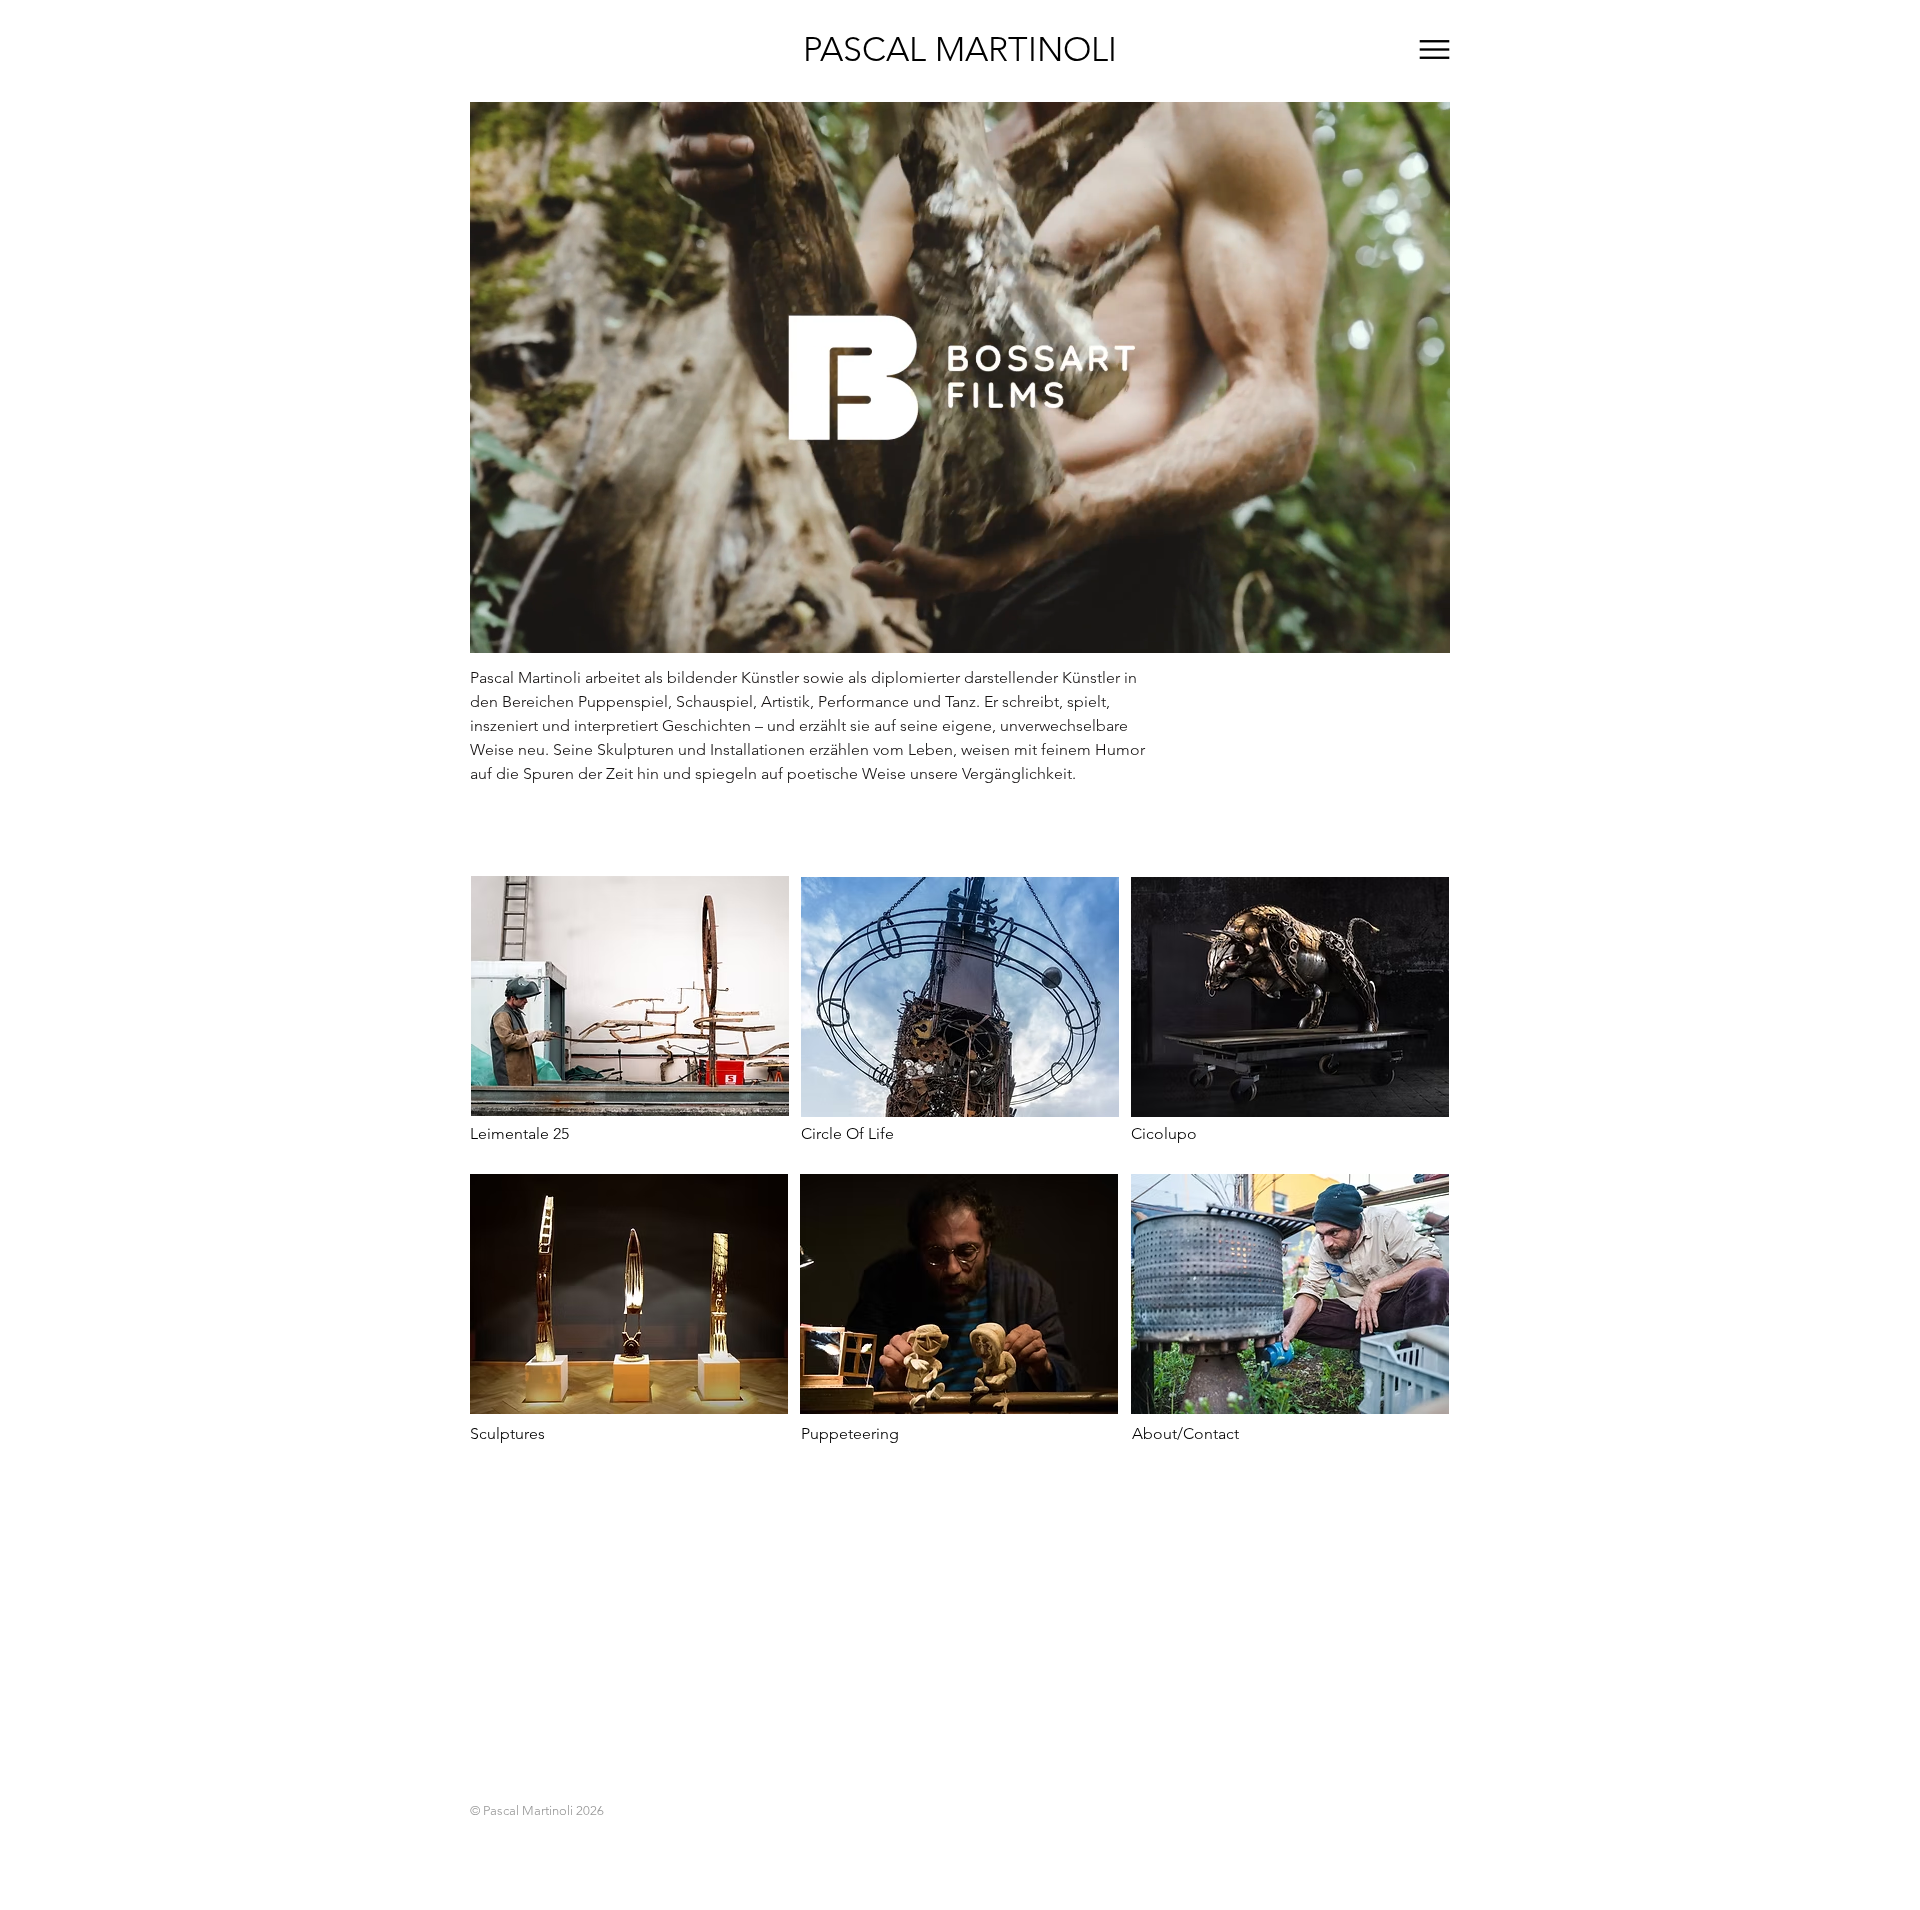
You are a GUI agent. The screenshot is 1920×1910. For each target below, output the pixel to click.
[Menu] (1434, 49)
